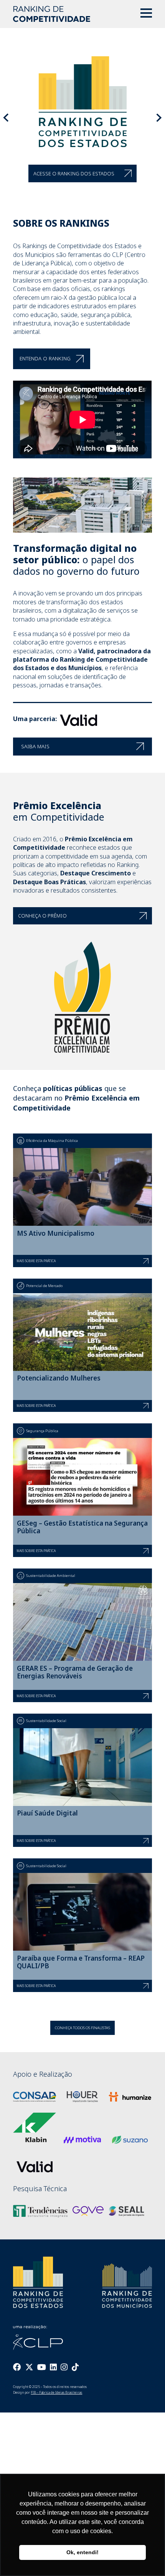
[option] (82, 119)
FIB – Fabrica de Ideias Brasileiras (56, 2381)
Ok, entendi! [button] (82, 2552)
